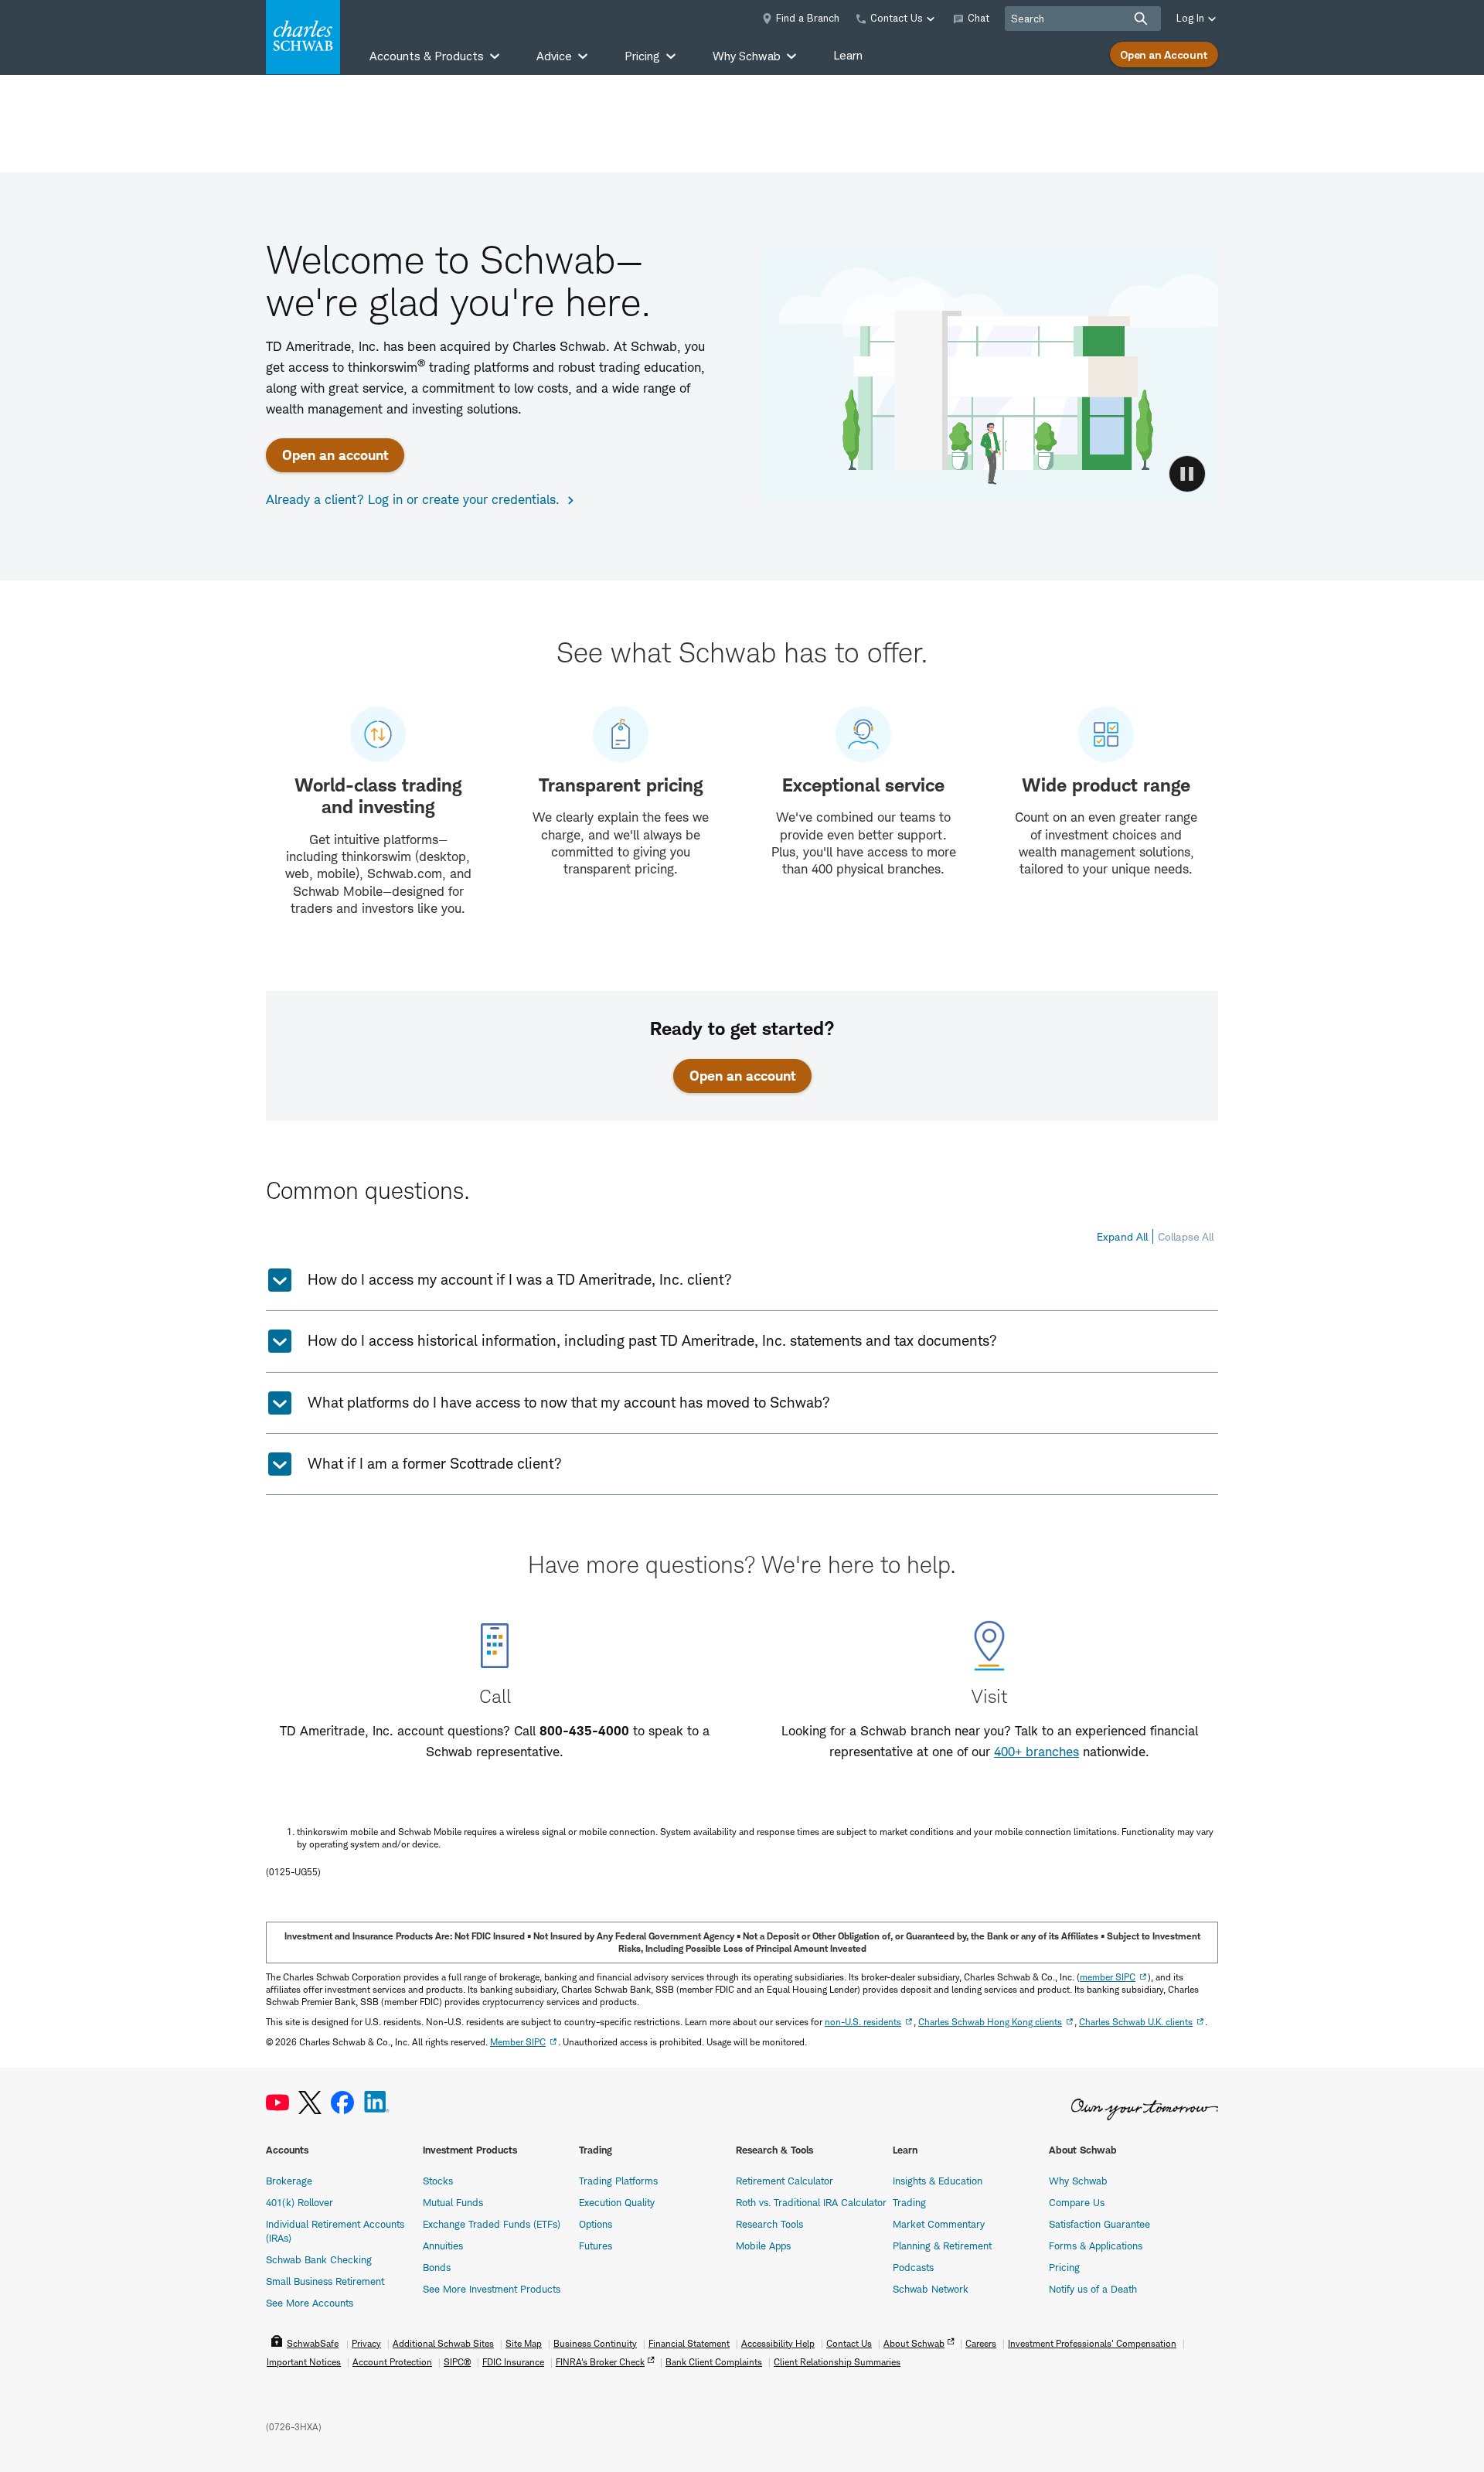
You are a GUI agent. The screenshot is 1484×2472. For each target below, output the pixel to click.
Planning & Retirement (942, 2246)
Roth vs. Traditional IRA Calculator (811, 2202)
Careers (981, 2343)
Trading (909, 2202)
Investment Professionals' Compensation (1092, 2343)
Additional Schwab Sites (443, 2343)
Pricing (1064, 2267)
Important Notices (304, 2362)
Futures (596, 2246)
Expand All (1122, 1236)
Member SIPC (518, 2042)
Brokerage (289, 2181)
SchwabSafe (313, 2343)
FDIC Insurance (513, 2362)
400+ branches (1036, 1752)
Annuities (443, 2246)
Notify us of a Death (1093, 2289)
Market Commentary (939, 2224)
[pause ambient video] (1187, 474)
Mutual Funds (453, 2202)
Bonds (437, 2267)
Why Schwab (1078, 2181)
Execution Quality (617, 2202)
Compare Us (1077, 2202)
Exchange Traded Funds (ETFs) (492, 2224)
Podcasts (913, 2267)
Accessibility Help (778, 2343)
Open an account (335, 455)
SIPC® (457, 2362)
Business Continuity (595, 2343)
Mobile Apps (763, 2246)
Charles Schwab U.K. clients (1136, 2022)
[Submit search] (1141, 19)
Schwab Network (931, 2289)
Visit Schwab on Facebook (342, 2103)
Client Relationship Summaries (837, 2362)
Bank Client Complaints (714, 2362)
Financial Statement (689, 2343)
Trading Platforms (618, 2181)
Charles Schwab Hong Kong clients (990, 2022)
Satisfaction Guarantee (1099, 2224)
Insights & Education (938, 2181)
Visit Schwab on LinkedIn (377, 2103)
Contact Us (849, 2343)
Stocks (438, 2181)
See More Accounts (310, 2303)
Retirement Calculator (785, 2181)
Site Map (524, 2343)
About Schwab (914, 2343)
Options (596, 2224)
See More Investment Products (492, 2289)
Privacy (366, 2343)
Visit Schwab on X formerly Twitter (310, 2103)
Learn (848, 55)
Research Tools (769, 2224)
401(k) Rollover (300, 2202)
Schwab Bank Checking (319, 2259)
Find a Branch (808, 18)
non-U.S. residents (863, 2022)
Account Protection (392, 2362)
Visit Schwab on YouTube (277, 2103)
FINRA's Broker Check (600, 2362)
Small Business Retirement (325, 2281)
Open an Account (1164, 54)
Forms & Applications (1096, 2246)
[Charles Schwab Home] (303, 37)
